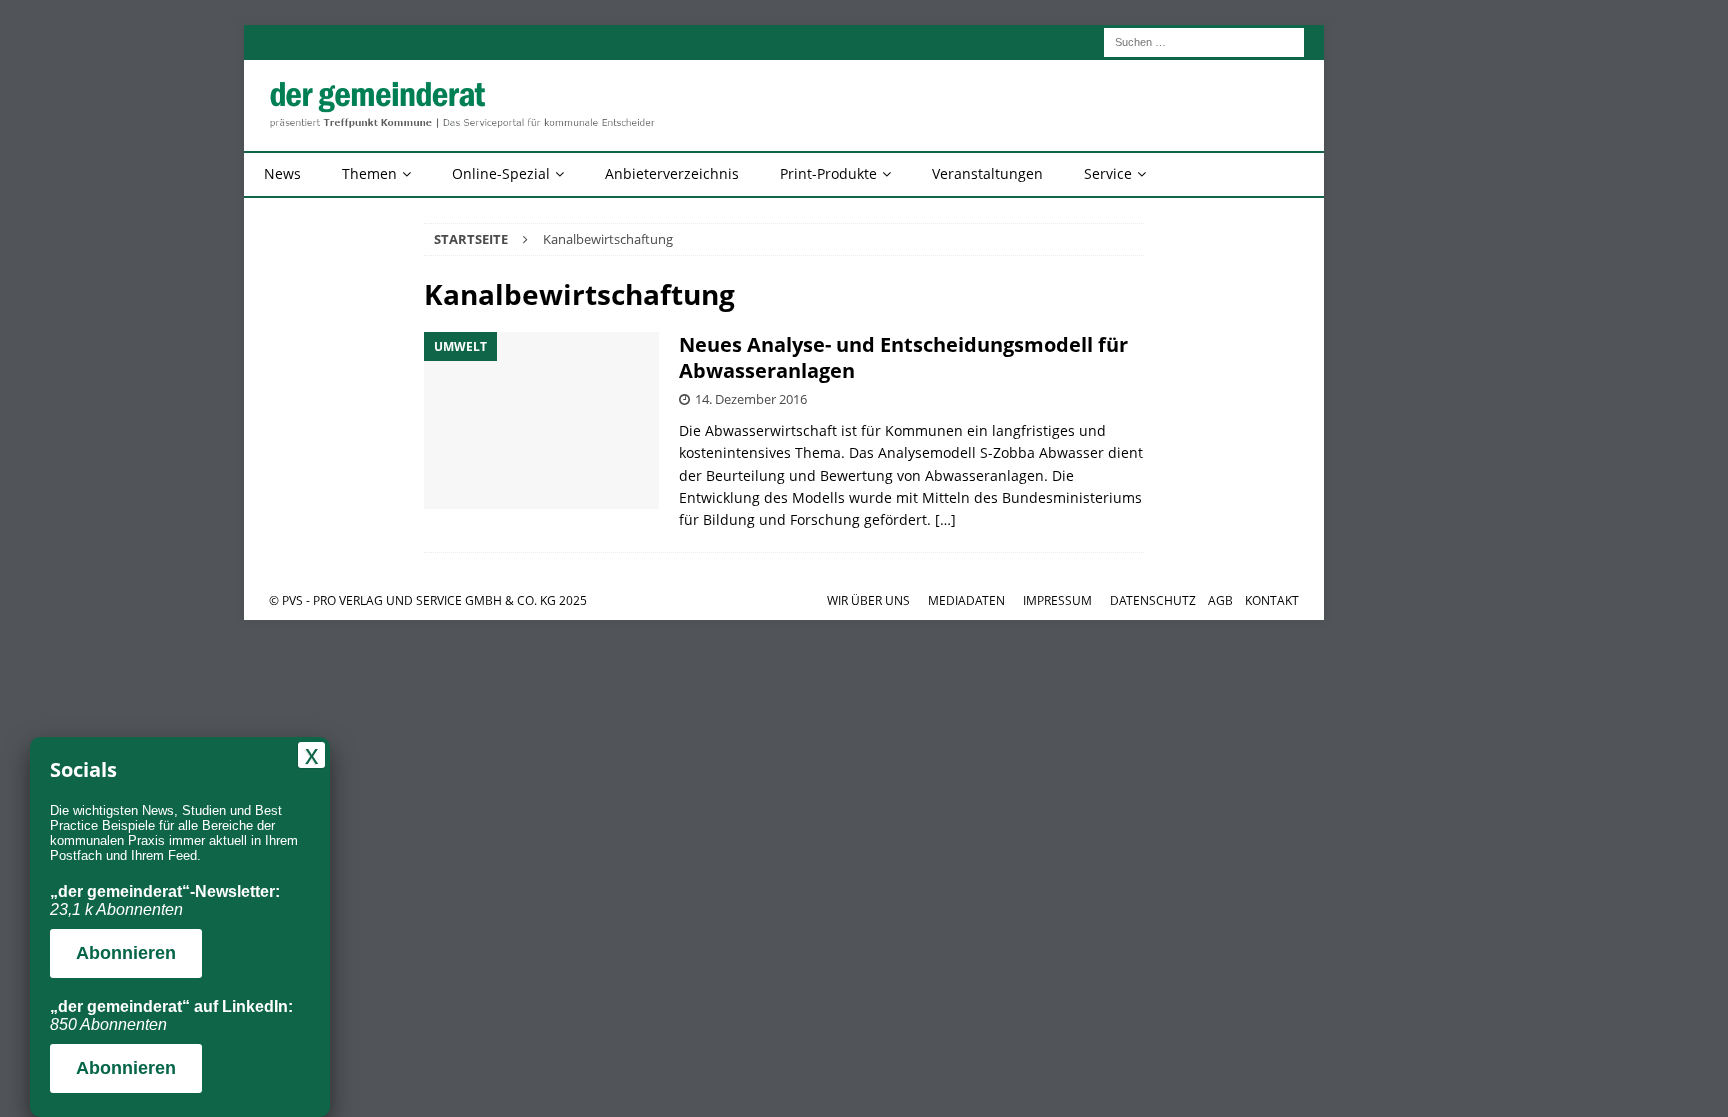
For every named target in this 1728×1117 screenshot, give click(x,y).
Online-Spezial (501, 173)
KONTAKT (1272, 600)
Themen (369, 173)
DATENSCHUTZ (1153, 600)
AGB (1220, 600)
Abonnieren (126, 953)
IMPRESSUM (1057, 600)
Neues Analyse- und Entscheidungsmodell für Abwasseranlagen (903, 357)
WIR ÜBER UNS (868, 600)
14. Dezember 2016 (751, 399)
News (282, 173)
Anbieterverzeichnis (672, 173)
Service (1108, 173)
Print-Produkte (828, 173)
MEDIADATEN (966, 600)
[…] (945, 519)
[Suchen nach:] (1204, 40)
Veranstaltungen (987, 173)
